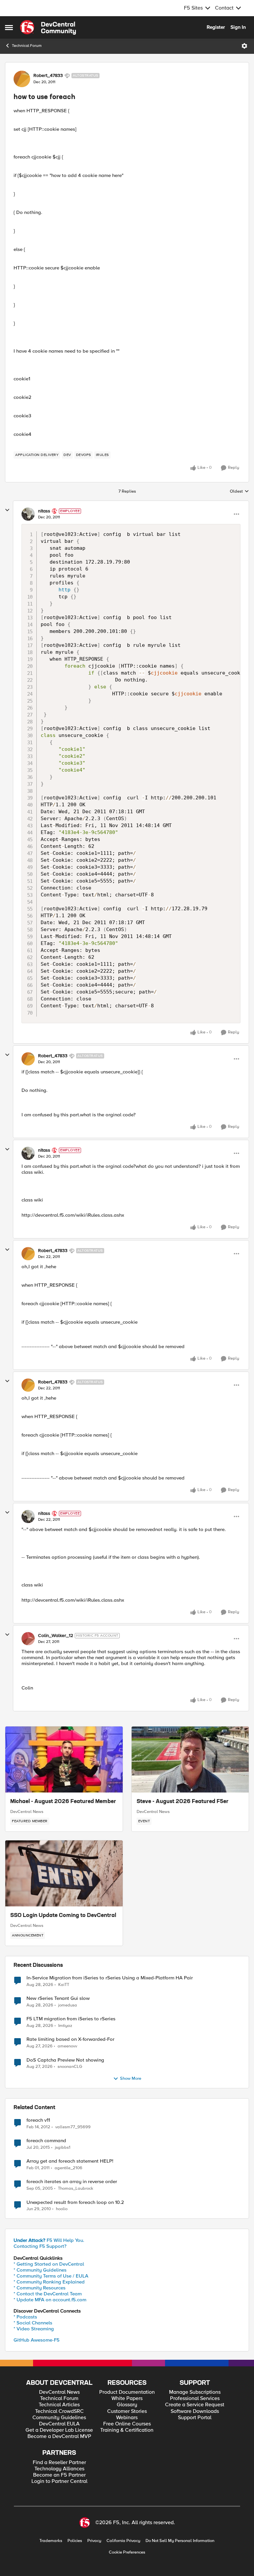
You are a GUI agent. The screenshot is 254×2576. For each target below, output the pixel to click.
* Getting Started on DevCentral (49, 2264)
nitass (44, 511)
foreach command (46, 2141)
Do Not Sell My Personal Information (180, 2541)
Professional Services (195, 2399)
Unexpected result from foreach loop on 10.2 (75, 2202)
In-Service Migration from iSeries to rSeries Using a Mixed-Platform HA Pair (110, 1978)
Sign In (238, 27)
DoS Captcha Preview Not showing (65, 2060)
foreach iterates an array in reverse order (72, 2182)
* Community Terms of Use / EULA (51, 2276)
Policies (75, 2541)
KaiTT (64, 1985)
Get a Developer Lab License (59, 2430)
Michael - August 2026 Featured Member (63, 1802)
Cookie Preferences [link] (127, 2552)
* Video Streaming (34, 2329)
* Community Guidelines (40, 2270)
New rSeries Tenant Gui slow (58, 1998)
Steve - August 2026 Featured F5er (183, 1802)
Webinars (127, 2418)
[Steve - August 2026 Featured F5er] (190, 1759)
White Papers (127, 2399)
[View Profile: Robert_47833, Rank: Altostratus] (22, 79)
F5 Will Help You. (49, 2240)
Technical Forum (27, 46)
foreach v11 (38, 2120)
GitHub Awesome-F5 (37, 2340)
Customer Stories (127, 2411)
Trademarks (51, 2541)
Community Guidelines (59, 2418)
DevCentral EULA (59, 2424)
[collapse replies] (7, 510)
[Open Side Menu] (9, 27)
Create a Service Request (195, 2405)
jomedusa (68, 2005)
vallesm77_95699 (73, 2127)
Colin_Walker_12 (56, 1636)
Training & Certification (127, 2430)
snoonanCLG (70, 2067)
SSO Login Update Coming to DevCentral (63, 1916)
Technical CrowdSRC (59, 2411)
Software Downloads (195, 2411)
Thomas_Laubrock (76, 2189)
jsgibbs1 (63, 2148)
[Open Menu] (244, 46)
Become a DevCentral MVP (59, 2437)
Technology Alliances (59, 2469)
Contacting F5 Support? (40, 2246)
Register (216, 27)
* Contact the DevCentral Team (48, 2294)
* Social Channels (33, 2323)
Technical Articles (59, 2405)
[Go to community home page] (48, 27)
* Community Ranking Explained (49, 2282)
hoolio (62, 2209)
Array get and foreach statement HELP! (70, 2161)
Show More (131, 2079)
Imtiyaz (65, 2026)
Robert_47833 (48, 76)
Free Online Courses (127, 2424)
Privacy (94, 2541)
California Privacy (123, 2541)
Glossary (127, 2405)
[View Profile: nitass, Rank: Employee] (28, 514)
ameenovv (67, 2046)
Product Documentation (127, 2392)
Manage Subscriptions (195, 2392)
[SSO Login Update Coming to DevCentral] (64, 1873)
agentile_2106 (68, 2168)
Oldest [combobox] (239, 492)
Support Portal (195, 2418)
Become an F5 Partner (59, 2475)
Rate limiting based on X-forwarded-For (70, 2039)
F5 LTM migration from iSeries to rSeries (71, 2019)
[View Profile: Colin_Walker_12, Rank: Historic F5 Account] (28, 1639)
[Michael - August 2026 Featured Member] (64, 1759)
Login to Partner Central (59, 2481)
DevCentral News (27, 1812)
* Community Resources (40, 2288)
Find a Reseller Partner (59, 2463)
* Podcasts (25, 2317)
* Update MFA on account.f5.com (50, 2300)
